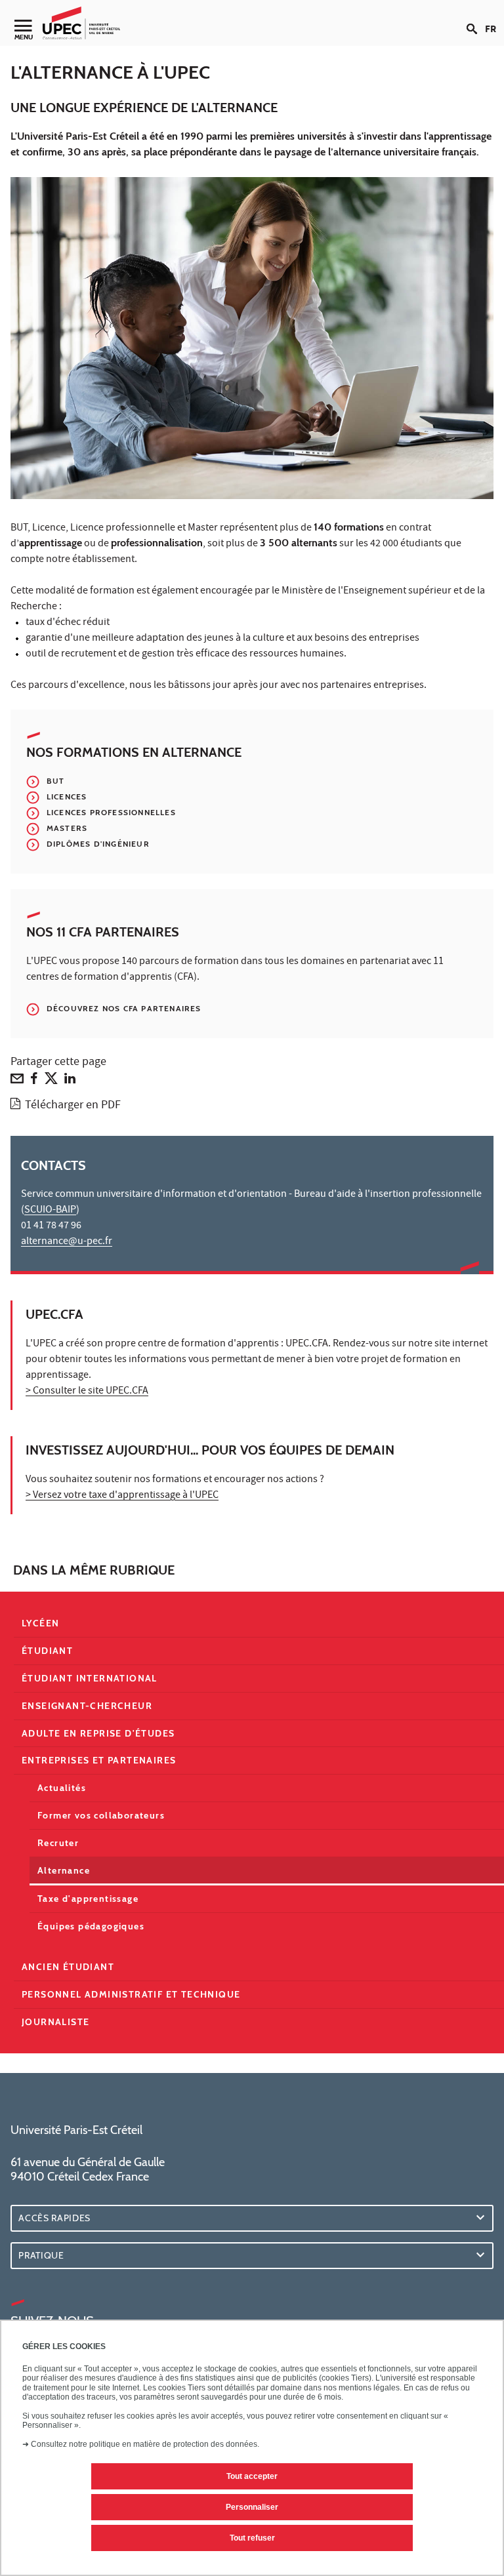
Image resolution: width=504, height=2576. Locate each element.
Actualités (62, 1788)
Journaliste (55, 2022)
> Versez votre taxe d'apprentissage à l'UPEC (122, 1496)
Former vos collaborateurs (101, 1815)
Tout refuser (252, 2538)
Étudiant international (90, 1678)
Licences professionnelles (111, 812)
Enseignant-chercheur (87, 1706)
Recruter (58, 1843)
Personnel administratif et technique (131, 1994)
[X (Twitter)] (51, 1081)
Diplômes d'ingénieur (98, 844)
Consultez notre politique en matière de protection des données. (145, 2444)
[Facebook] (34, 1081)
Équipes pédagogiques (91, 1926)
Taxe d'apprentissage (88, 1899)
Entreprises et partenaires (99, 1760)
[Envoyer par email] (17, 1081)
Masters (67, 828)
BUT (55, 781)
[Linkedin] (70, 1081)
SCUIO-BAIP (50, 1211)
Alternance (64, 1870)
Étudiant (47, 1651)
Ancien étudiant (68, 1967)
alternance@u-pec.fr (67, 1242)
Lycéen (40, 1623)
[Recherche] (476, 18)
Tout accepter (252, 2476)
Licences (67, 796)
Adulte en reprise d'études (98, 1733)
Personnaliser (252, 2507)
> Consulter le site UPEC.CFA (87, 1392)
